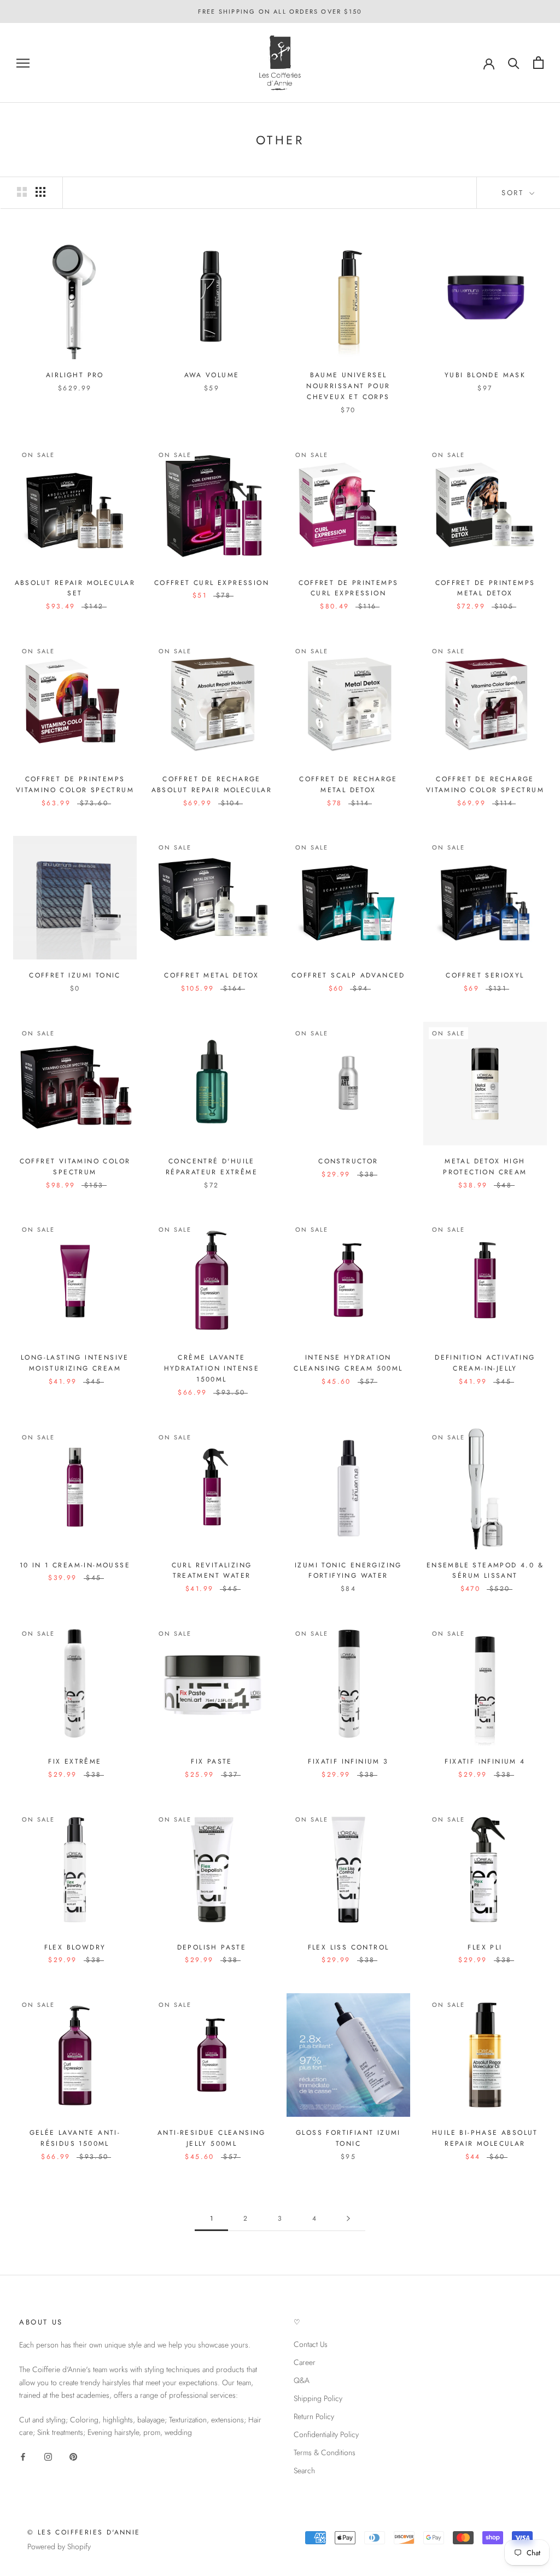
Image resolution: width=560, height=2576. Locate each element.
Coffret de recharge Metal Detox (348, 784)
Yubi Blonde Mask (485, 375)
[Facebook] (23, 2456)
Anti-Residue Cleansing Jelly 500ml (212, 2138)
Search (304, 2470)
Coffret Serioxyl (485, 975)
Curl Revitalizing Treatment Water (212, 1571)
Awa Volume (212, 375)
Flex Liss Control (349, 1947)
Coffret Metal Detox (212, 975)
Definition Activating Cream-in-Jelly (485, 1363)
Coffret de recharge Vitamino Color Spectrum (485, 784)
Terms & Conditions (325, 2452)
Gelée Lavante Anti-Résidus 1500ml (75, 2138)
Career (305, 2362)
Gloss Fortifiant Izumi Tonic (348, 2138)
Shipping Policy (318, 2398)
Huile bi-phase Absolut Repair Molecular (485, 2138)
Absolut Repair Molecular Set (75, 588)
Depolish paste (212, 1947)
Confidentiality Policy (326, 2434)
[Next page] (348, 2219)
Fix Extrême (75, 1761)
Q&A (302, 2380)
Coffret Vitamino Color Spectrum (75, 1167)
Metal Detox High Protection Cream (485, 1167)
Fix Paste (212, 1761)
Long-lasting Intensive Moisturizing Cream (75, 1363)
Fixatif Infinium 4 (485, 1761)
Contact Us (311, 2344)
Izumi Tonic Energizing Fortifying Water (348, 1571)
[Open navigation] (23, 63)
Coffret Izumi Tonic (75, 975)
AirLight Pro (75, 375)
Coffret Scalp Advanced (348, 975)
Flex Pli (485, 1947)
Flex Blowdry (75, 1947)
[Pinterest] (73, 2456)
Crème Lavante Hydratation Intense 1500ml (212, 1368)
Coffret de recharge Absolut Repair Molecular (212, 784)
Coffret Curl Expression (212, 583)
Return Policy (314, 2416)
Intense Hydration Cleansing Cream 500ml (348, 1363)
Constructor (348, 1161)
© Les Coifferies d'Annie (84, 2532)
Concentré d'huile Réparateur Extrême (212, 1167)
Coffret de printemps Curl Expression (349, 588)
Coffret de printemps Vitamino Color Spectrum (75, 784)
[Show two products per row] (22, 192)
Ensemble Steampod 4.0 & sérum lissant (485, 1571)
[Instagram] (48, 2456)
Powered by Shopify (59, 2546)
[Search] (514, 63)
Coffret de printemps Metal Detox (485, 588)
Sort (514, 193)
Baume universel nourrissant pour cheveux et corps (348, 386)
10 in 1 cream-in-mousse (75, 1565)
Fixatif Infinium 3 (348, 1761)
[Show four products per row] (40, 192)
